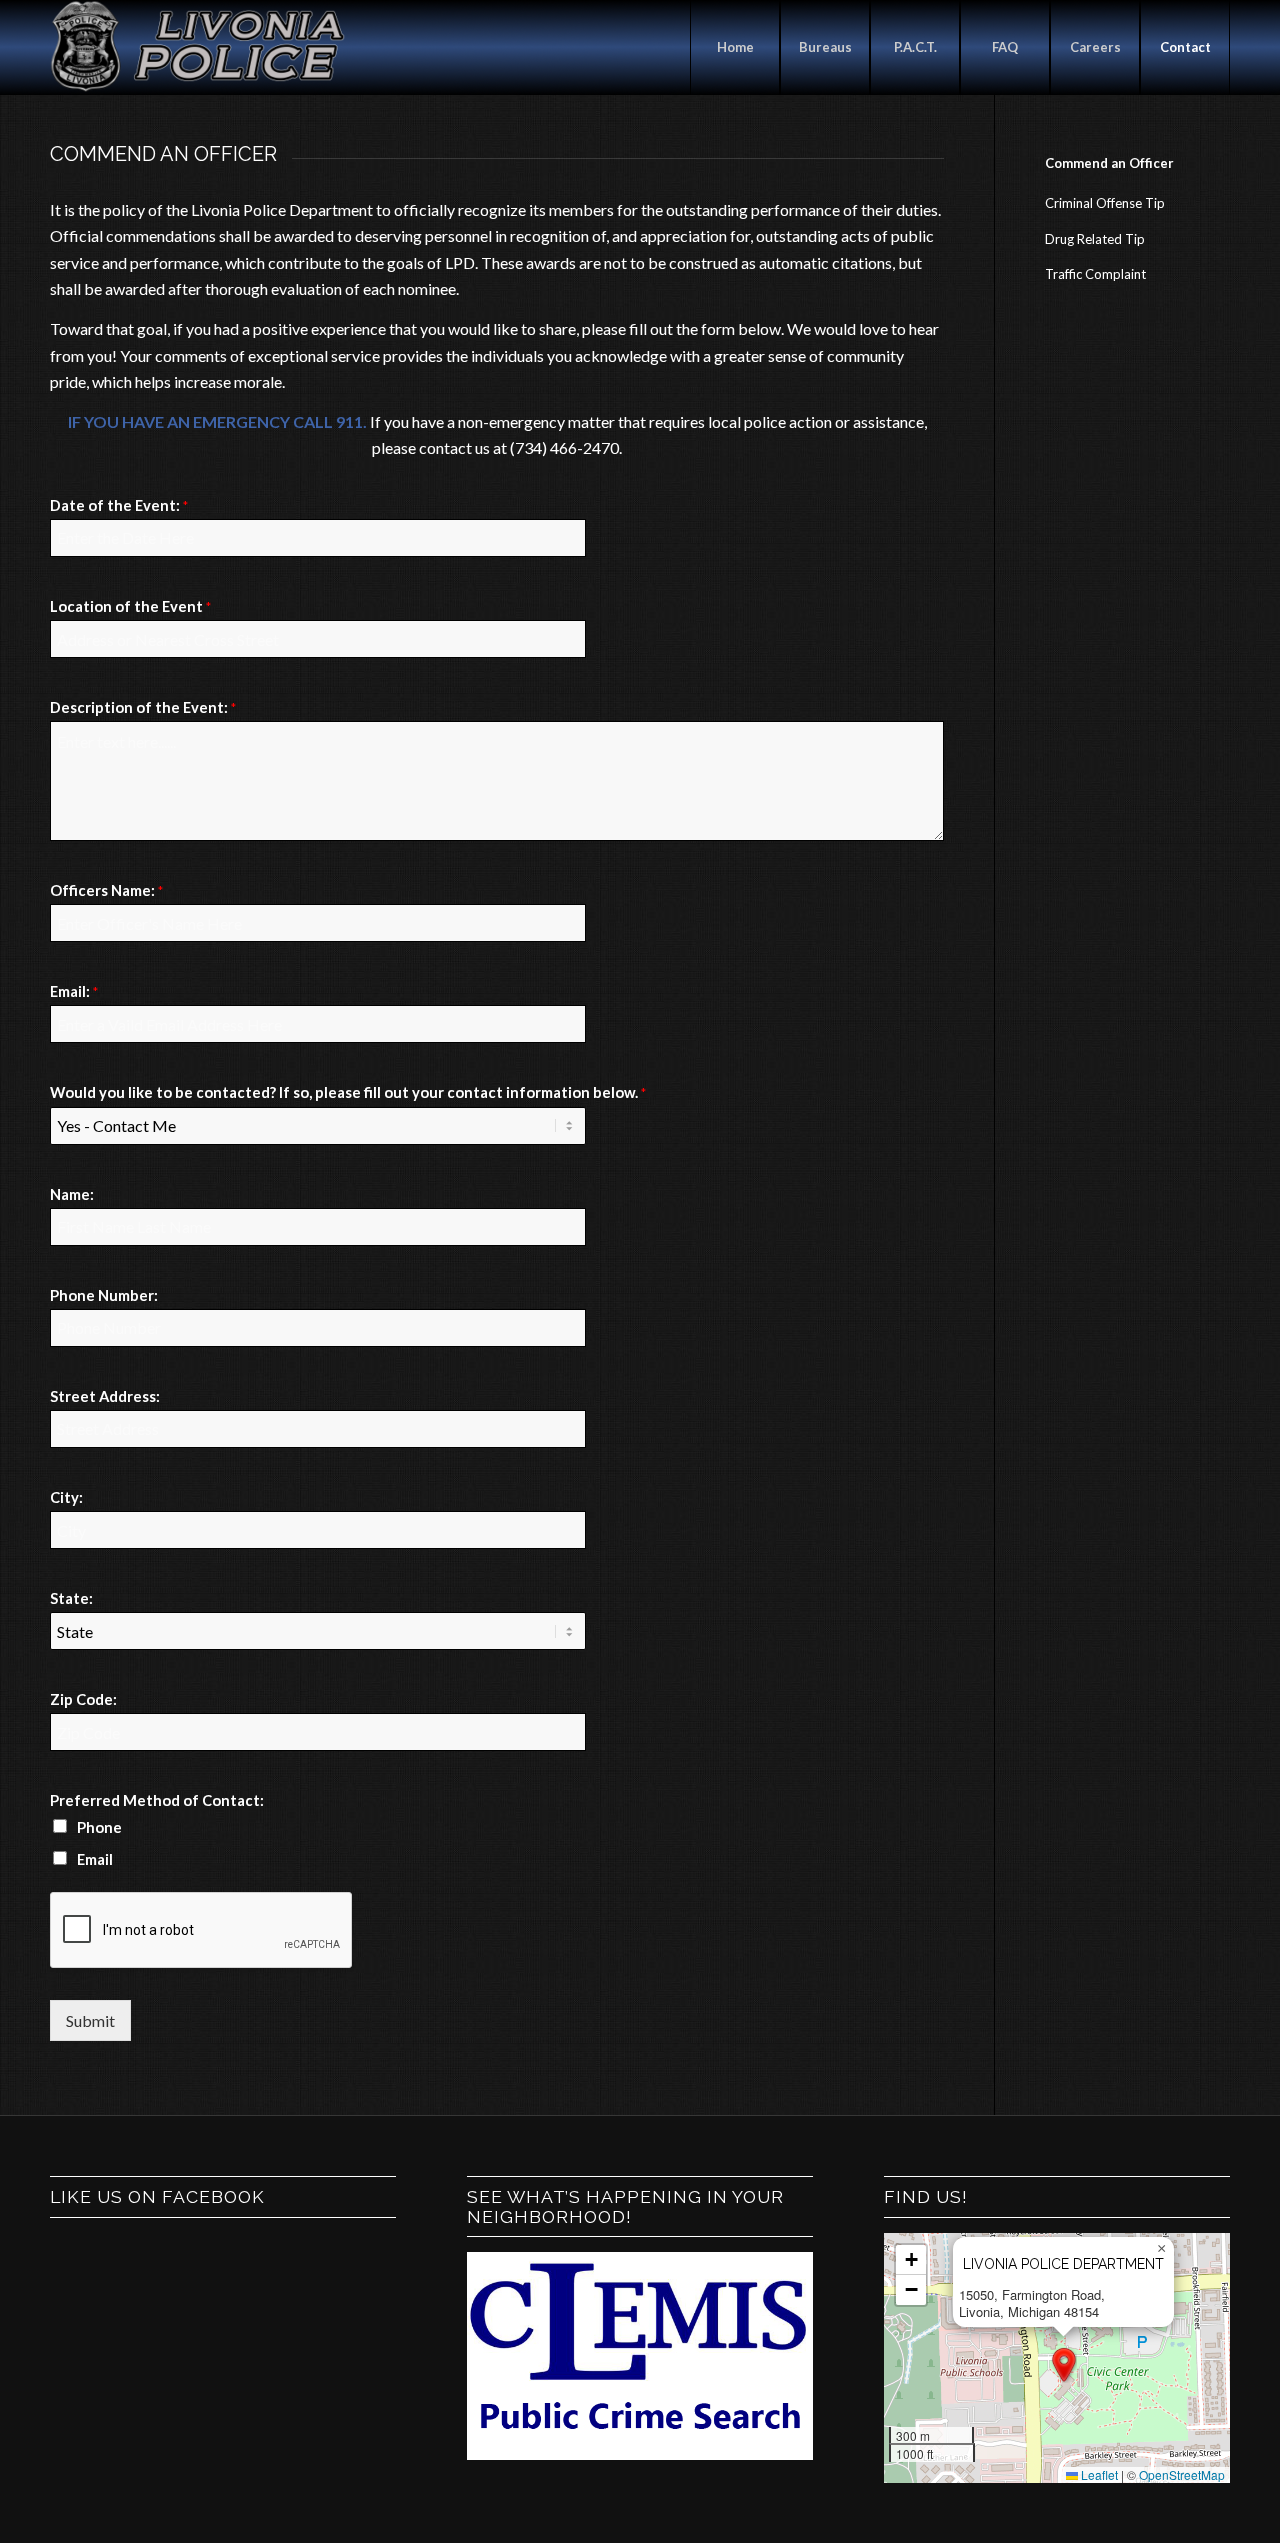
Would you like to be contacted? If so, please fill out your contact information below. (348, 1092)
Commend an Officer (1109, 163)
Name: (72, 1194)
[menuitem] (735, 47)
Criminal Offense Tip (1105, 203)
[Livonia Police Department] (200, 47)
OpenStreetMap (1182, 2474)
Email (95, 1859)
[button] (1064, 2365)
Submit (90, 2020)
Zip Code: (83, 1699)
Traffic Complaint (1095, 274)
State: (71, 1598)
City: (66, 1497)
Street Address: (105, 1396)
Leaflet (1098, 2474)
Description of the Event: (143, 707)
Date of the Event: (119, 505)
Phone (99, 1827)
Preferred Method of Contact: (157, 1800)
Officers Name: (106, 890)
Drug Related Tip (1095, 239)
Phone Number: (104, 1295)
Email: (74, 991)
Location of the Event (130, 606)
